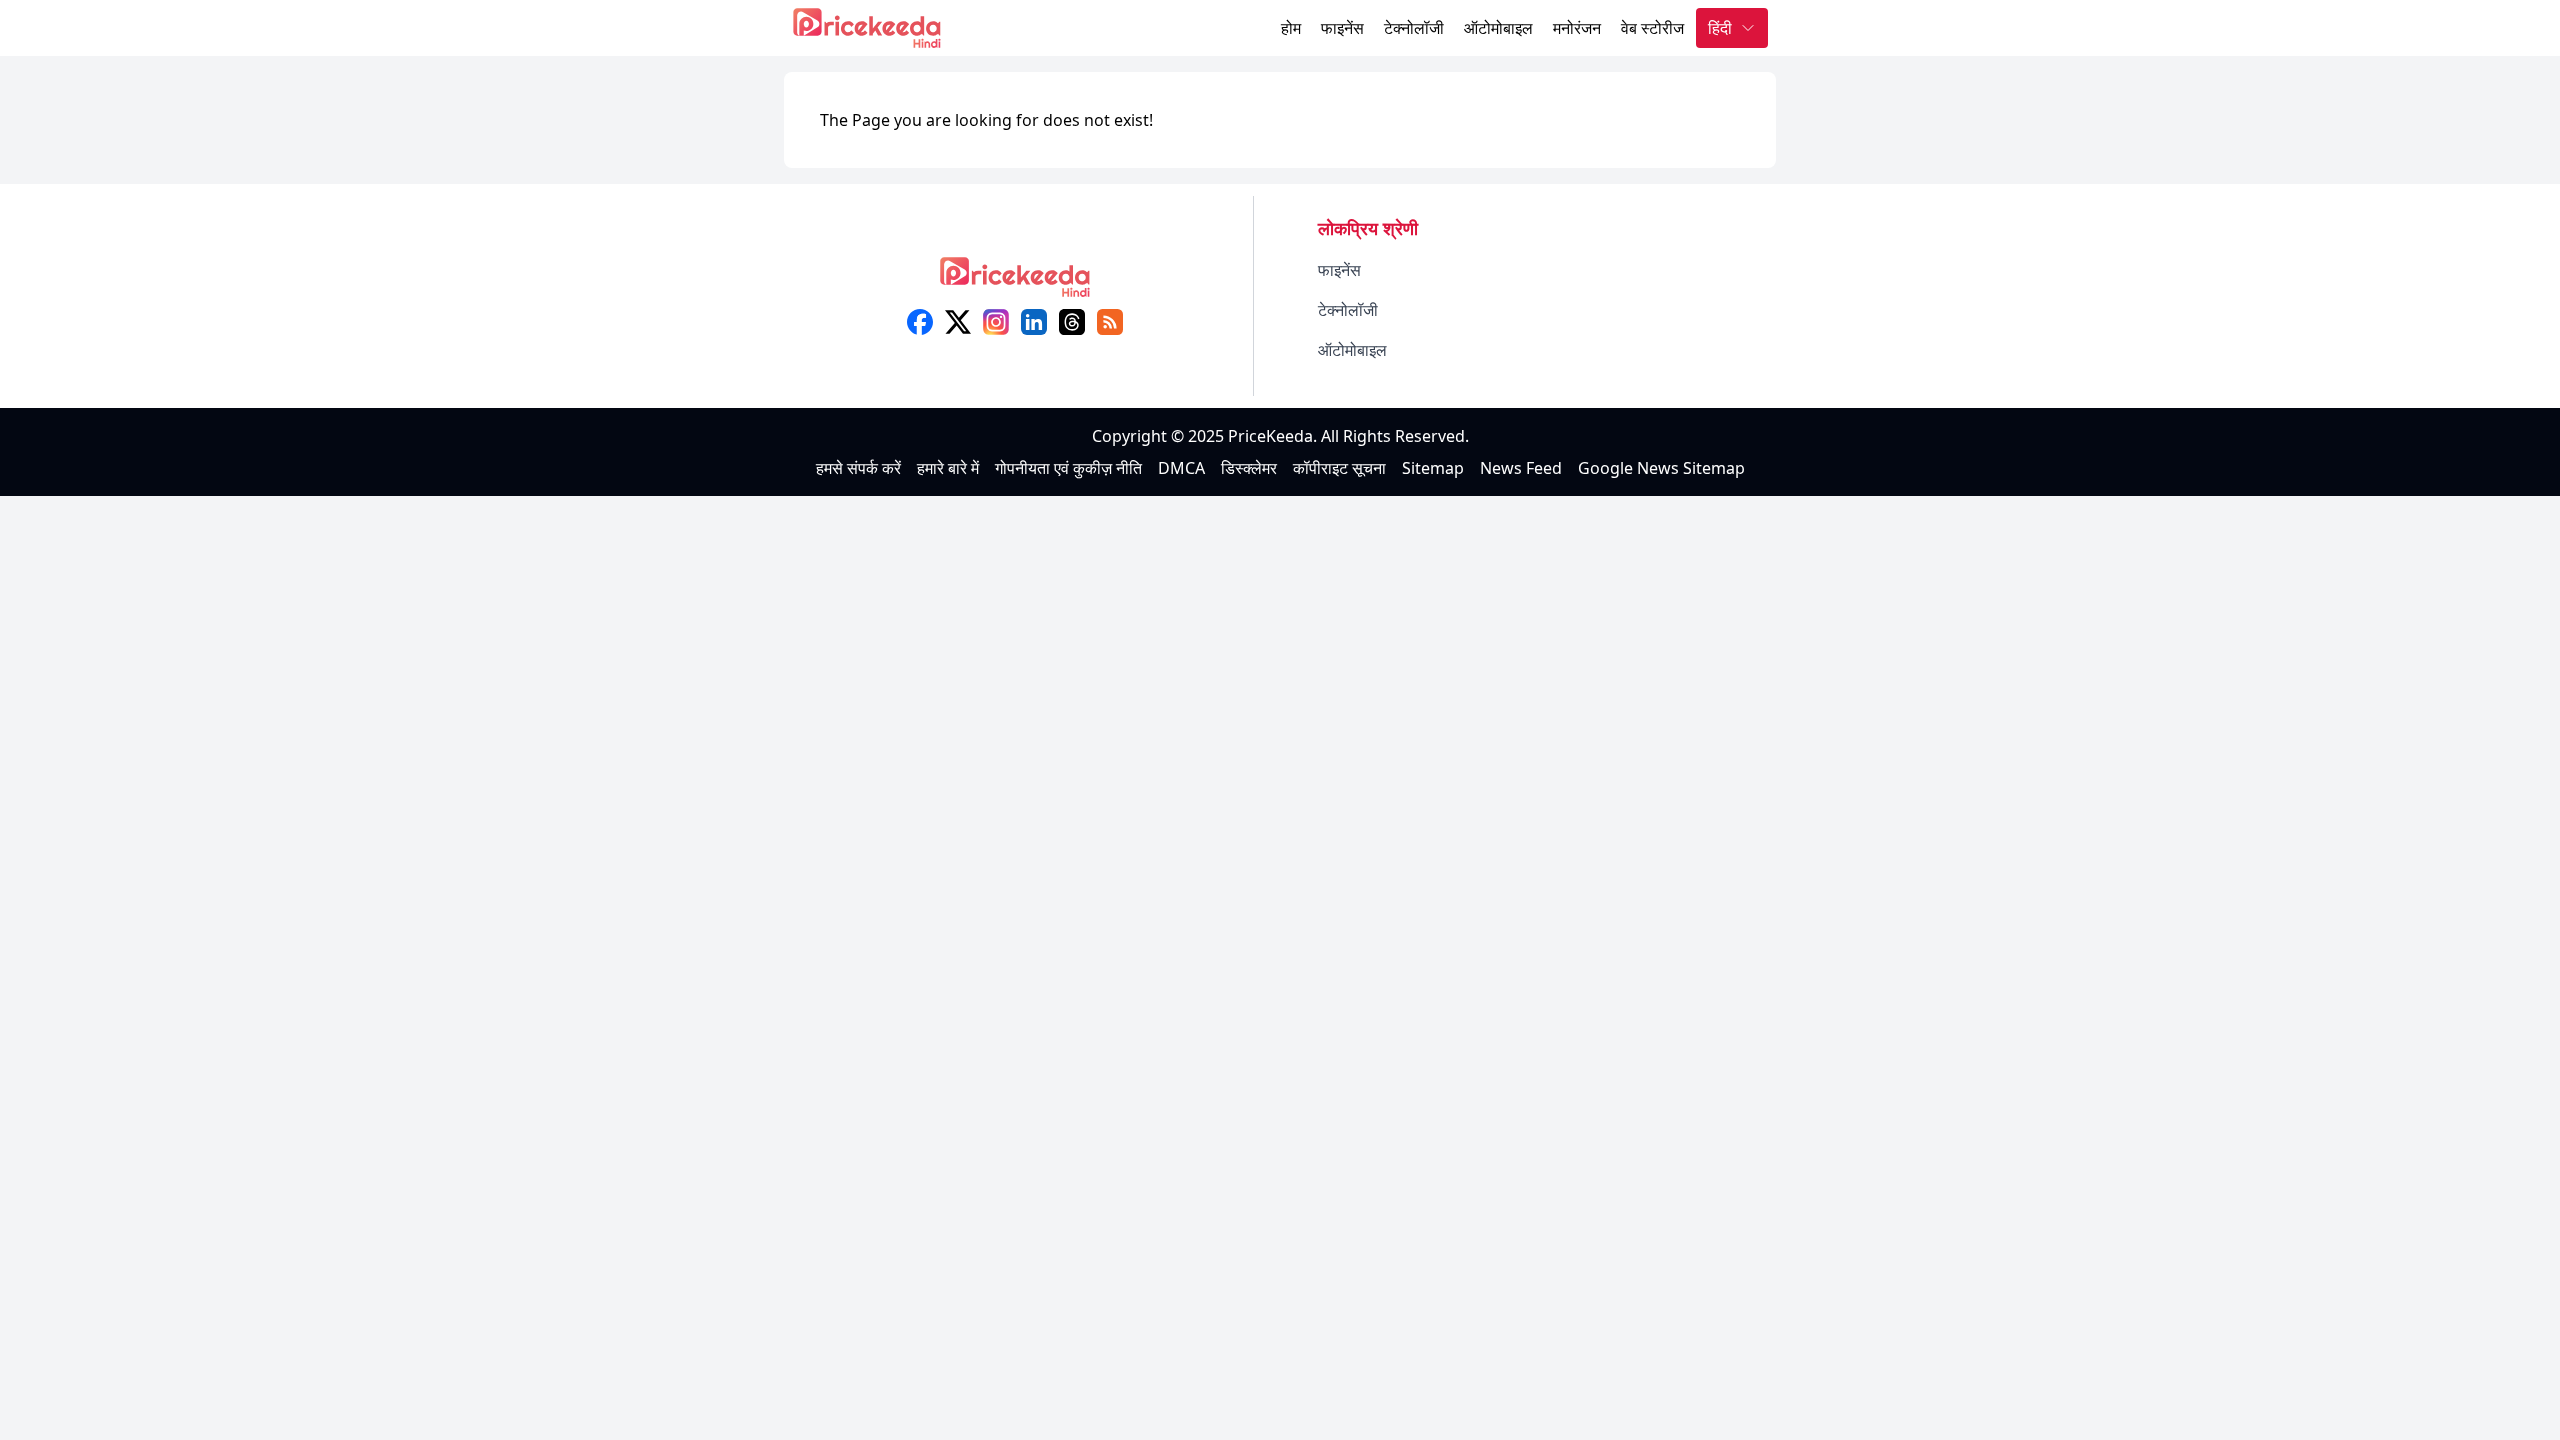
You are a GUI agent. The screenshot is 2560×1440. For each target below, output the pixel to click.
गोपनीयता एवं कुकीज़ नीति (1068, 468)
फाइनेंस (1342, 28)
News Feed (1521, 468)
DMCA (1181, 468)
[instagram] (996, 322)
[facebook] (920, 322)
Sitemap (1433, 468)
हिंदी (1720, 28)
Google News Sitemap (1661, 468)
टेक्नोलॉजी (1414, 28)
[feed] (1110, 322)
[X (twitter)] (958, 322)
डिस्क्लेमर (1249, 468)
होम (1291, 28)
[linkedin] (1034, 322)
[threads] (1072, 322)
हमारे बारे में (948, 468)
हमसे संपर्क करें (858, 468)
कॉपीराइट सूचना (1339, 468)
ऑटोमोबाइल (1498, 28)
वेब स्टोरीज (1652, 28)
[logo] (1015, 283)
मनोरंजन (1577, 28)
